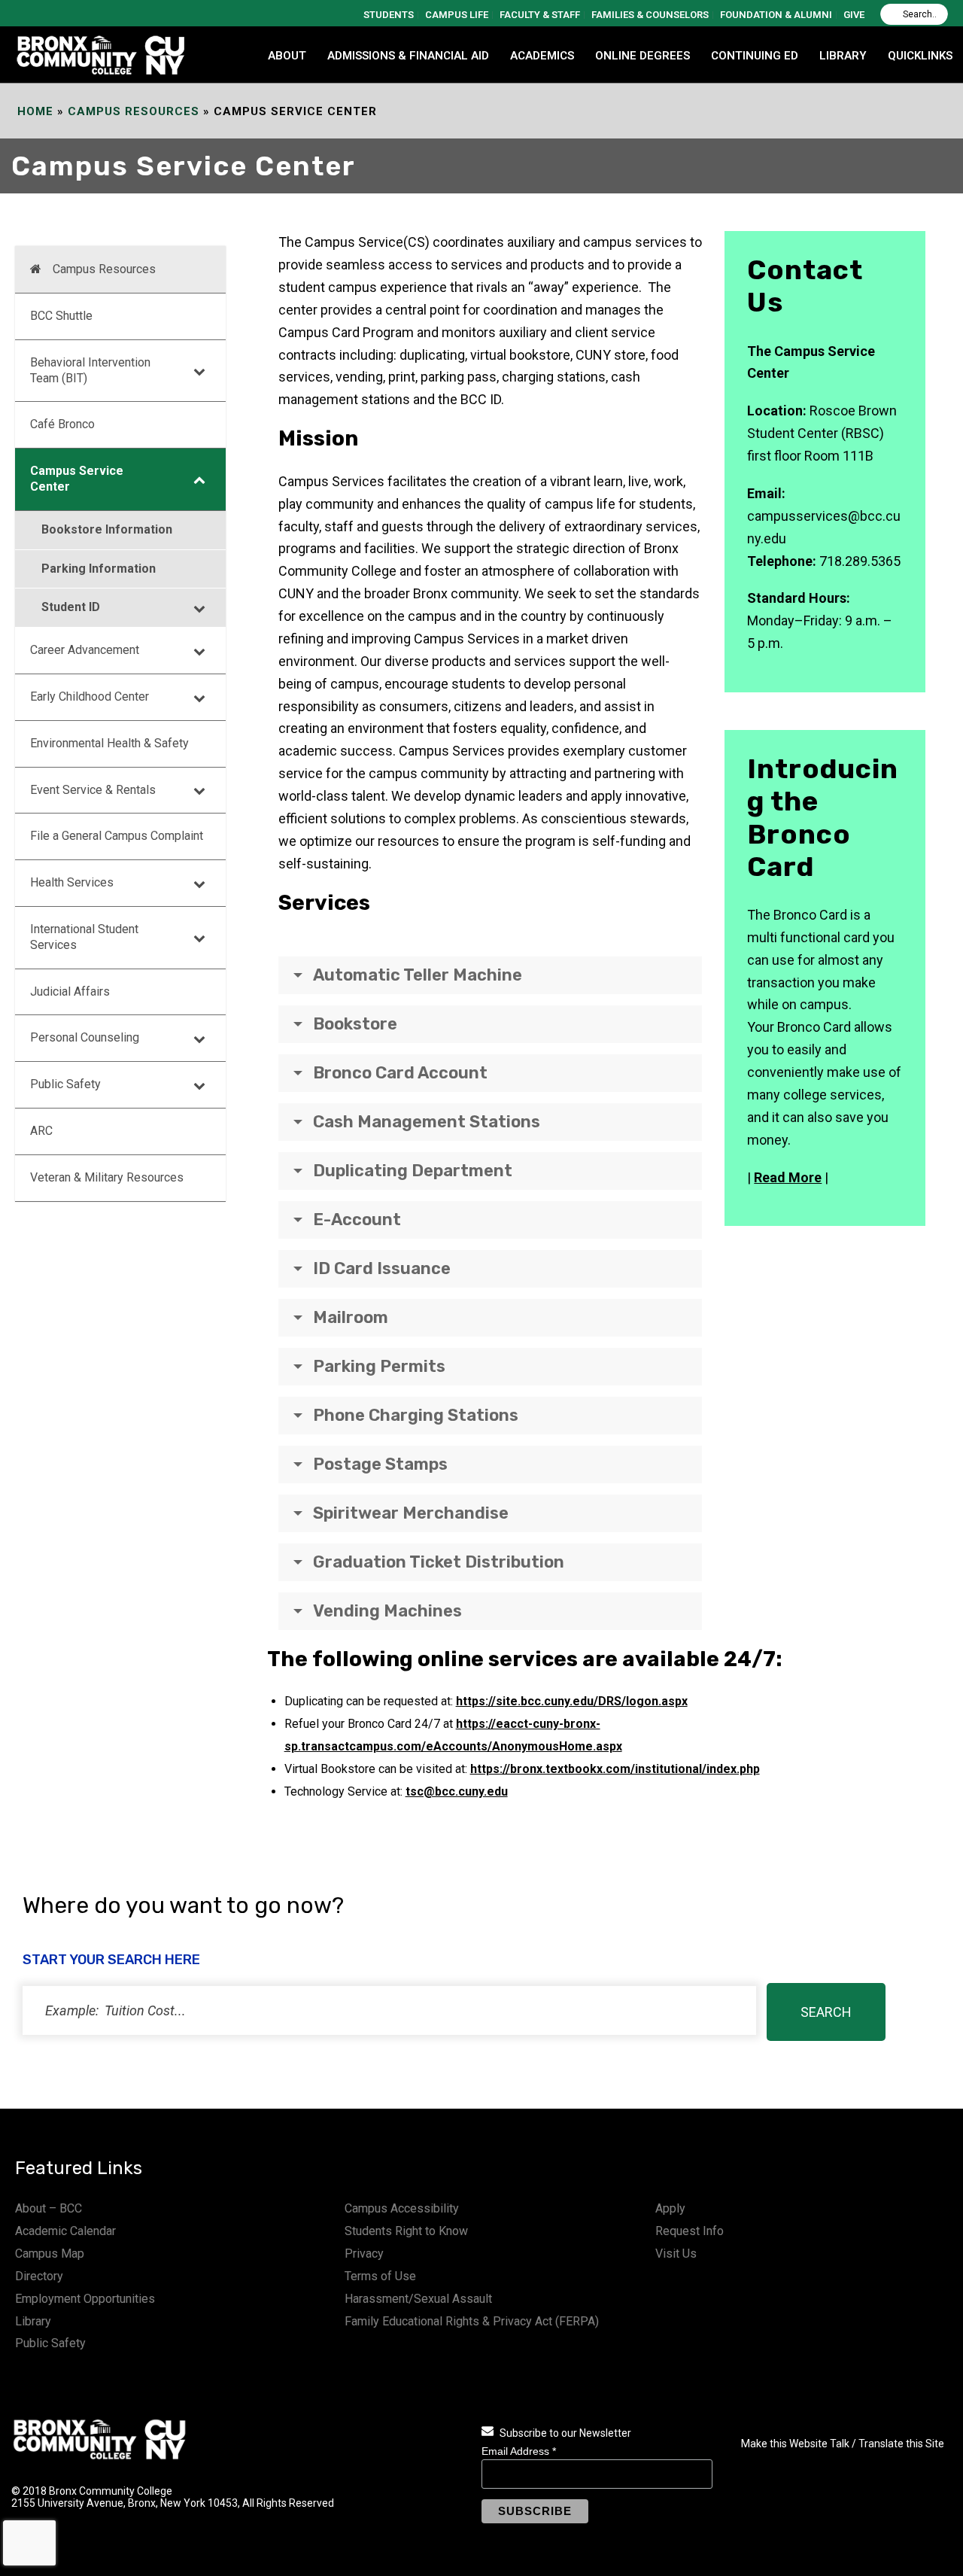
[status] (389, 2010)
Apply (670, 2208)
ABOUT (287, 56)
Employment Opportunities (85, 2299)
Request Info (690, 2231)
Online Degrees (643, 56)
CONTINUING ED (755, 56)
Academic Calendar (65, 2231)
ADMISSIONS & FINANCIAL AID (408, 56)
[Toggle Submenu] (199, 371)
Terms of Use (380, 2276)
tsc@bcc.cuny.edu (457, 1791)
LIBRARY (843, 56)
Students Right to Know (406, 2231)
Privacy (364, 2254)
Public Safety (50, 2343)
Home (35, 111)
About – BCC (49, 2208)
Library (33, 2321)
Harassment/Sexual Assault (418, 2299)
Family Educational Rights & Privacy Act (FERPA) (472, 2321)
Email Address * (519, 2451)
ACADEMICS (542, 56)
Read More (788, 1177)
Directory (39, 2276)
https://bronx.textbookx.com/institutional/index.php (615, 1769)
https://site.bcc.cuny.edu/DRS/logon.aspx (572, 1701)
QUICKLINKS (920, 56)
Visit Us (676, 2254)
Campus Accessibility (402, 2208)
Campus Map (50, 2254)
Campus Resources (134, 111)
